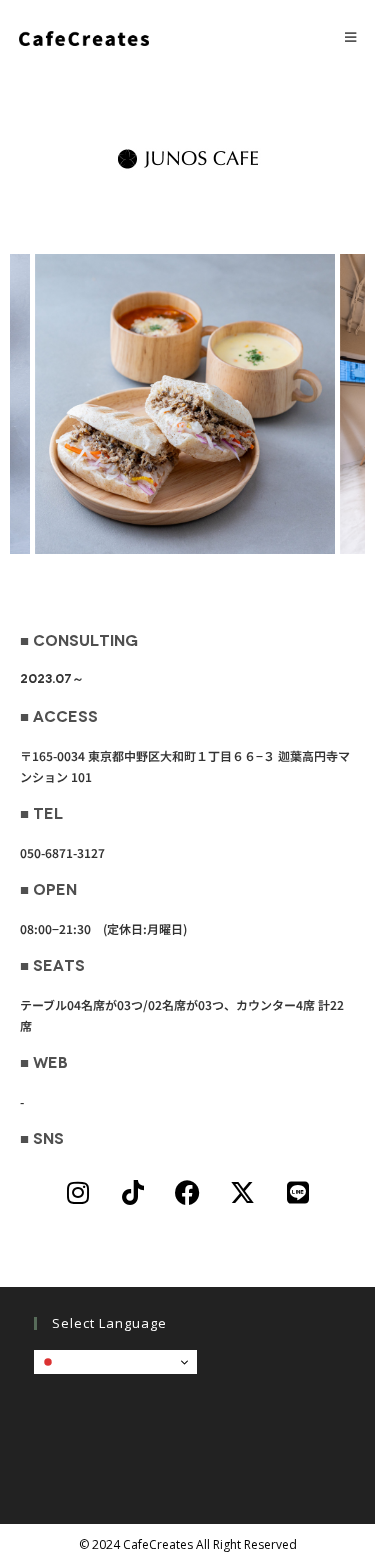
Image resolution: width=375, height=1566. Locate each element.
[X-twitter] (243, 1192)
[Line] (298, 1192)
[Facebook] (188, 1192)
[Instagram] (78, 1192)
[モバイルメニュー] (351, 37)
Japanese (86, 1361)
